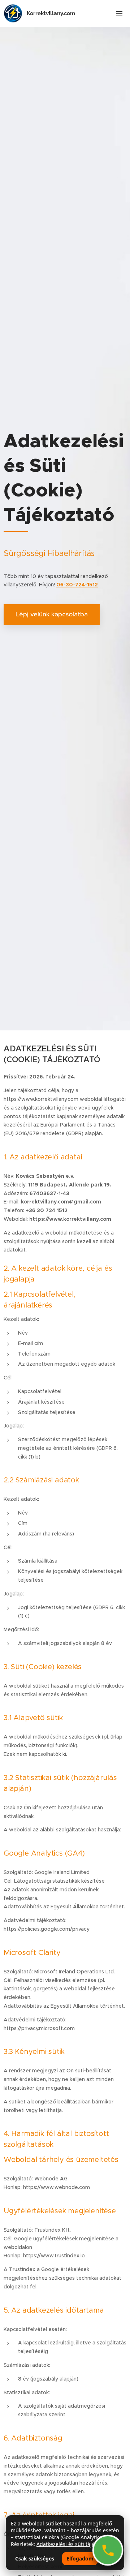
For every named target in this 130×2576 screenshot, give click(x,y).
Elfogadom (80, 2558)
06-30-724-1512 (77, 585)
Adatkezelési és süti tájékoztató (75, 2544)
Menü (119, 13)
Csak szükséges (35, 2558)
